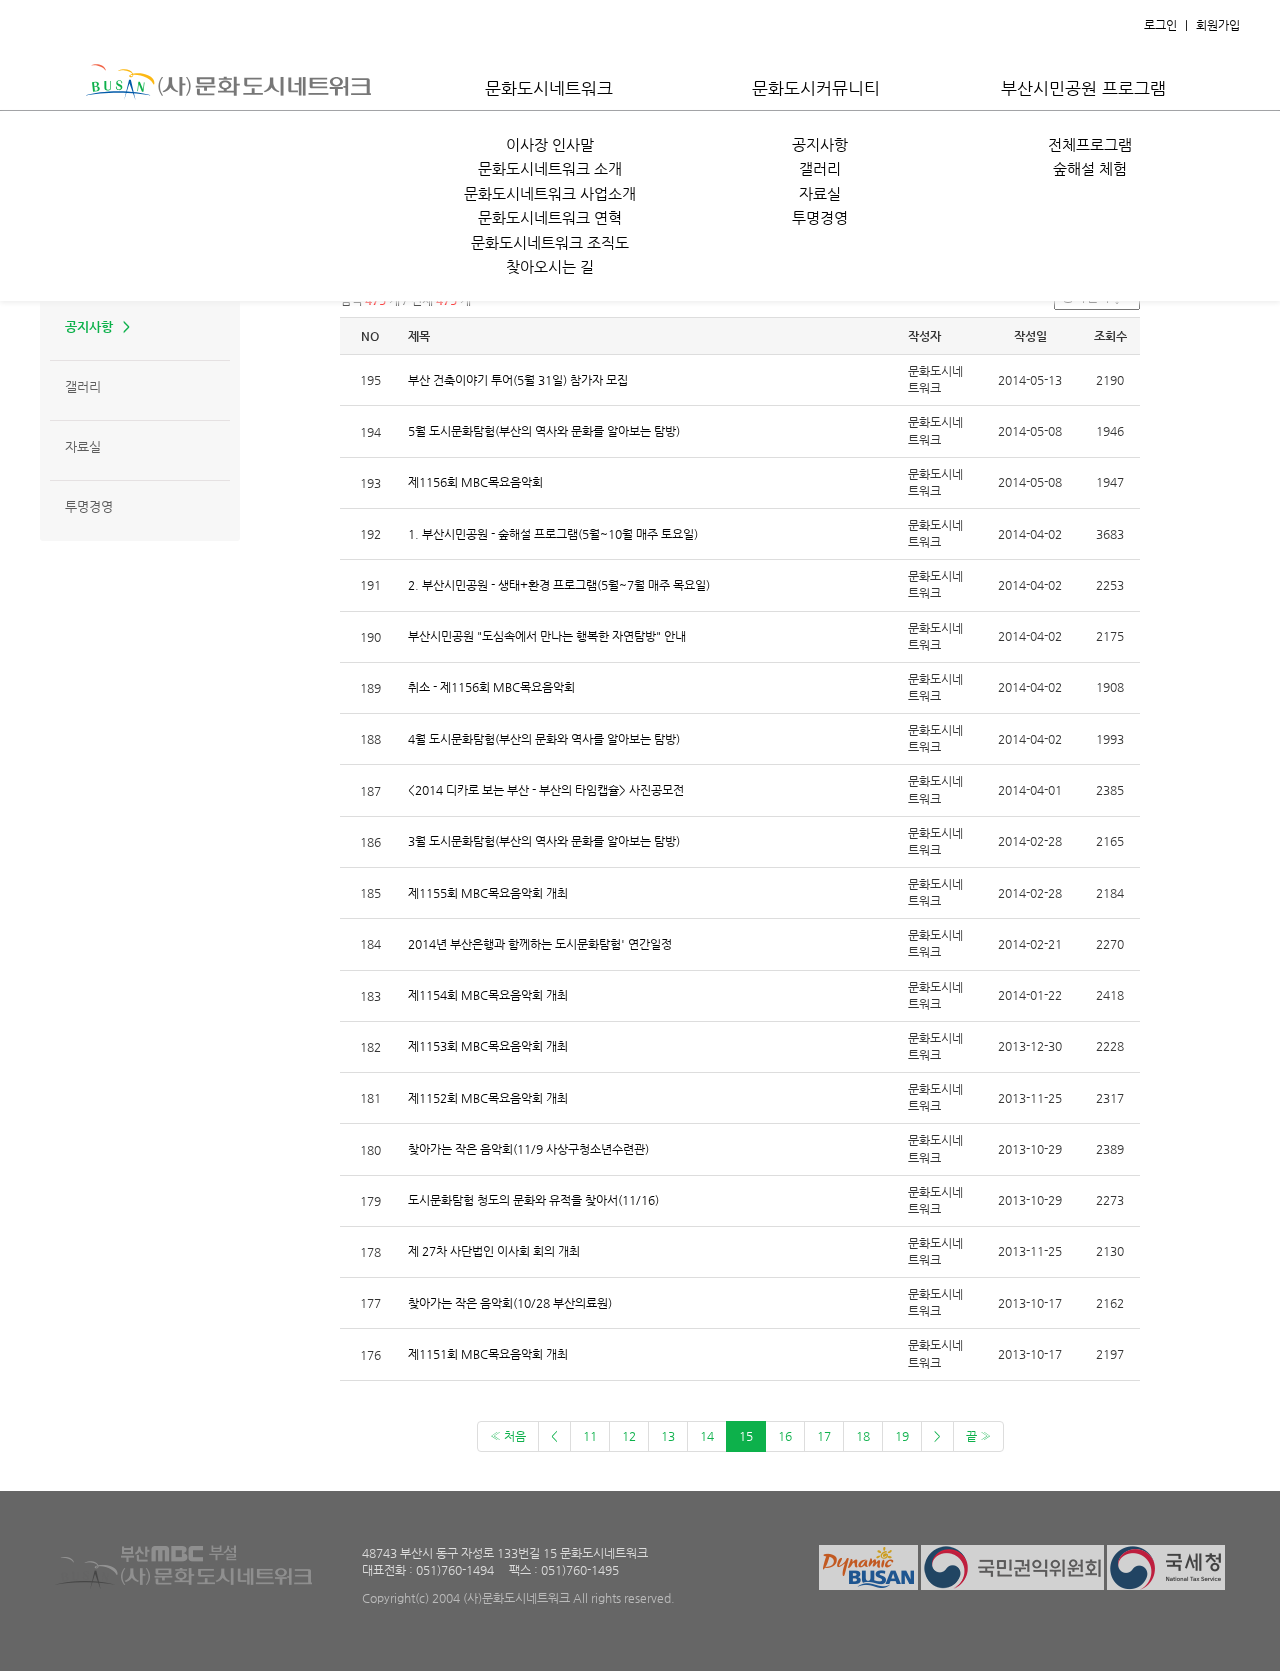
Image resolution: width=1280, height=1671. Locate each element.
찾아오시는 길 (550, 266)
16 (785, 1436)
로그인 (1160, 25)
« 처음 (508, 1436)
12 (629, 1436)
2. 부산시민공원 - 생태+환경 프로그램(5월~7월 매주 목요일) (559, 585)
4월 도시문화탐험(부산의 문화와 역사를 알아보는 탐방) (544, 739)
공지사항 (820, 144)
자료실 (820, 193)
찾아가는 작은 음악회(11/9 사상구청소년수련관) (528, 1149)
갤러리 (820, 168)
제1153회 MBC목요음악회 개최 (488, 1046)
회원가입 (1218, 25)
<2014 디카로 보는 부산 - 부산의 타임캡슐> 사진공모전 (546, 790)
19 (902, 1436)
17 (824, 1436)
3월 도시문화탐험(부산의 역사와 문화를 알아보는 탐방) (544, 841)
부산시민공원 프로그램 (1083, 88)
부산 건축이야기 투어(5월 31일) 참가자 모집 (518, 380)
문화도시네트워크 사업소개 (550, 193)
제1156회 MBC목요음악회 (475, 482)
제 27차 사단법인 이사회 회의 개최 (494, 1251)
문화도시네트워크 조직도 (550, 242)
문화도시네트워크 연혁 (550, 217)
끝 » (978, 1436)
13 (668, 1436)
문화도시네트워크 (549, 88)
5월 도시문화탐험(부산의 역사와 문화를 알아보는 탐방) (544, 431)
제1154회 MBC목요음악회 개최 (488, 995)
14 (707, 1436)
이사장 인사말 (550, 144)
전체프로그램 (1090, 144)
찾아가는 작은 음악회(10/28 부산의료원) (510, 1303)
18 (863, 1436)
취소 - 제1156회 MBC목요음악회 (491, 687)
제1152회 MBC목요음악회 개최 (488, 1098)
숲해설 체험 (1090, 168)
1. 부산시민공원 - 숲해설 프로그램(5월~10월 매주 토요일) (553, 534)
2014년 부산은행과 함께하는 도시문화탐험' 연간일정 (540, 944)
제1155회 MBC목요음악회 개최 (488, 893)
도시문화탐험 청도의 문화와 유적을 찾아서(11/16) (533, 1200)
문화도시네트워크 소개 (550, 168)
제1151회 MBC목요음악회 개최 (488, 1354)
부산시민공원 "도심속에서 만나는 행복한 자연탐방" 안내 (547, 636)
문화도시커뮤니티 (816, 88)
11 (590, 1436)
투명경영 (820, 217)
